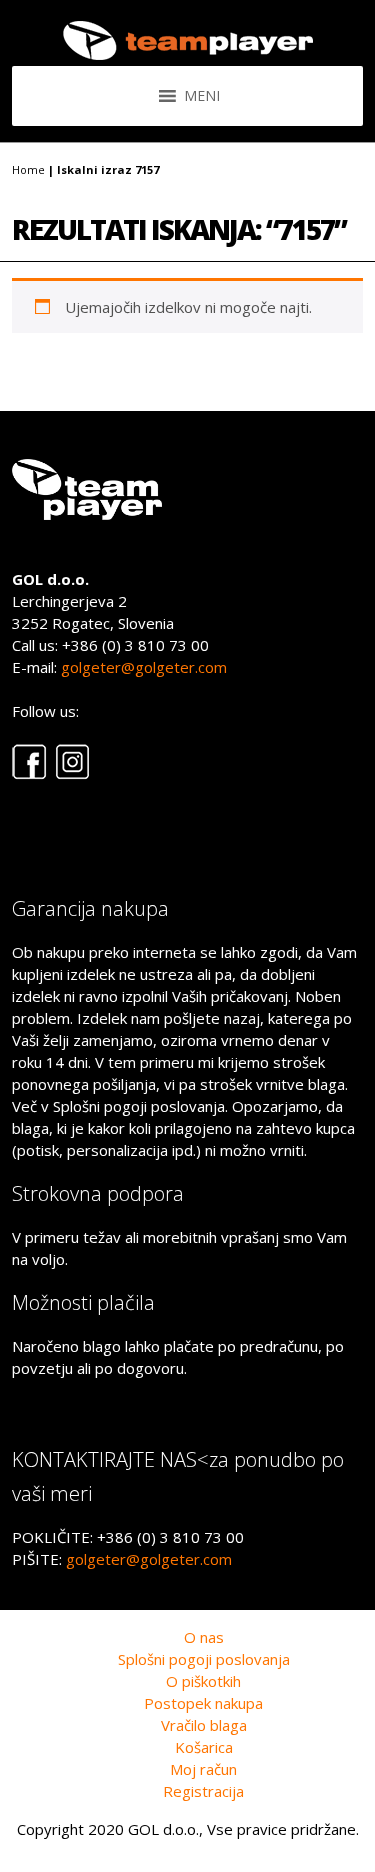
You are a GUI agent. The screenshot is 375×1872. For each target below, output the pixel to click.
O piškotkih (203, 1681)
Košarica (204, 1747)
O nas (204, 1637)
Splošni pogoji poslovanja (204, 1659)
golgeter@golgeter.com (144, 667)
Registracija (203, 1791)
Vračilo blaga (204, 1725)
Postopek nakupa (203, 1703)
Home (28, 169)
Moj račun (203, 1769)
